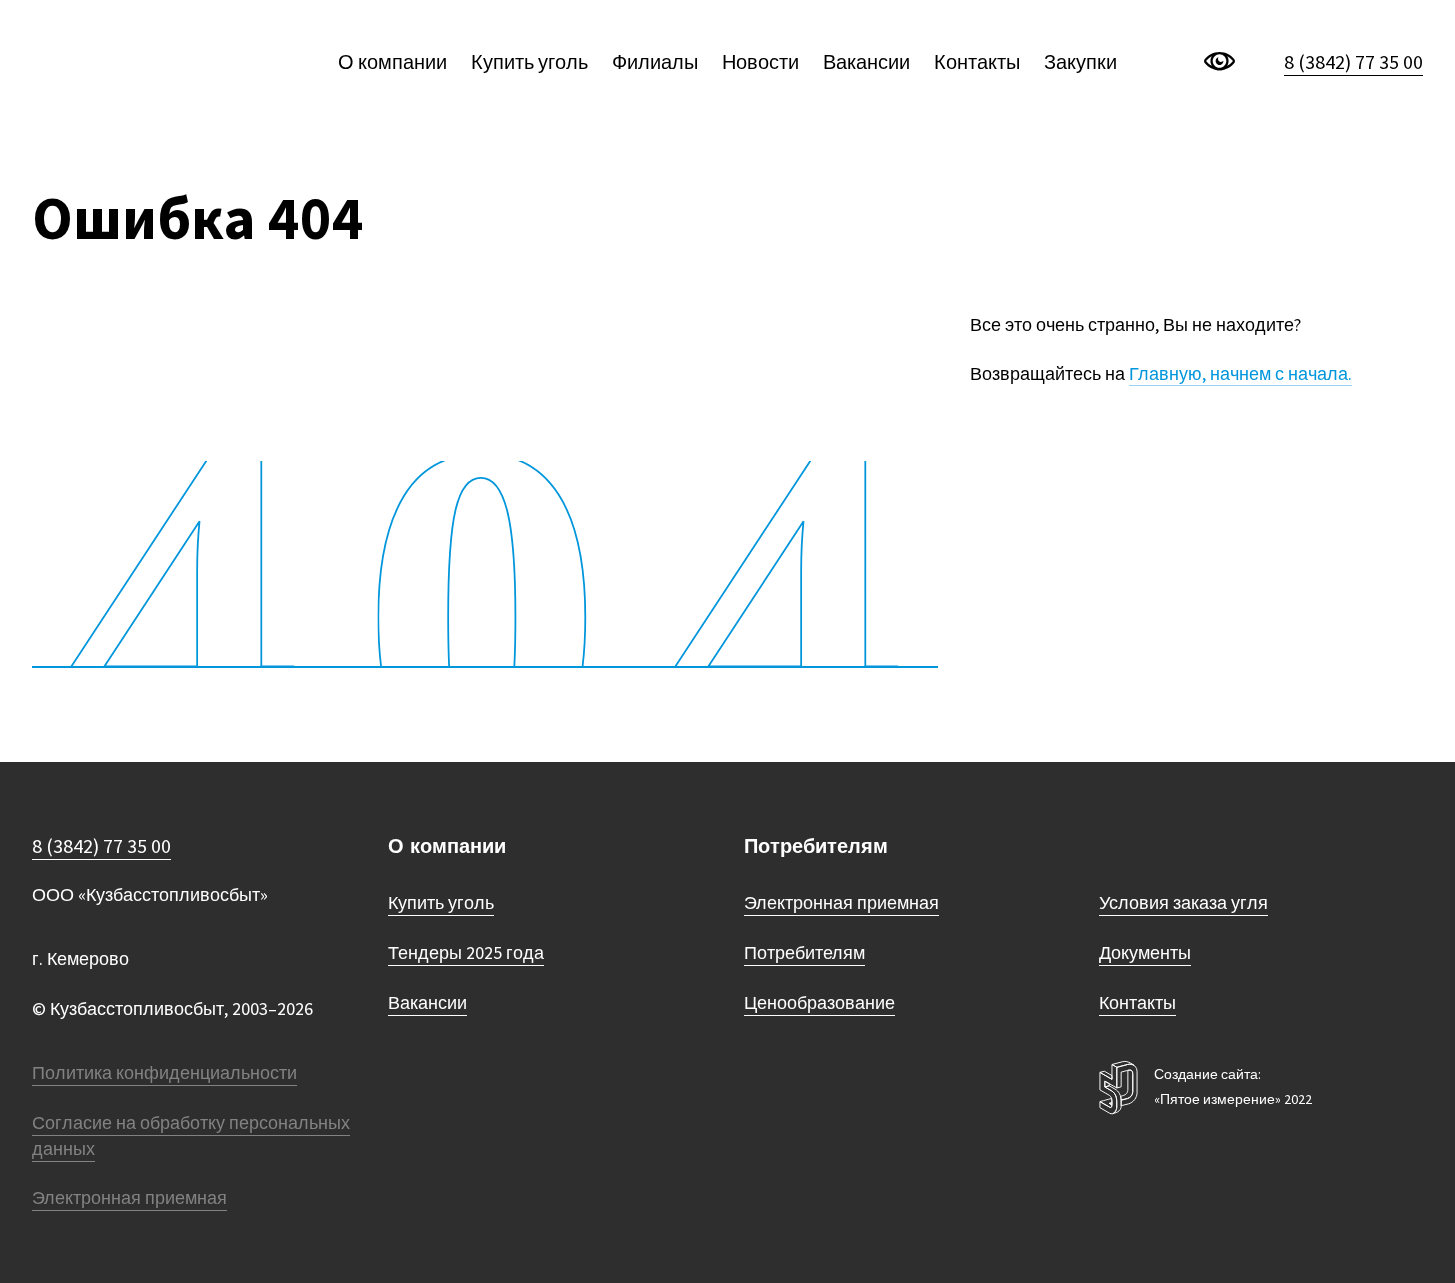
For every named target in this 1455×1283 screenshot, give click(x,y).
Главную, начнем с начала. (1240, 373)
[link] (134, 62)
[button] (1399, 59)
